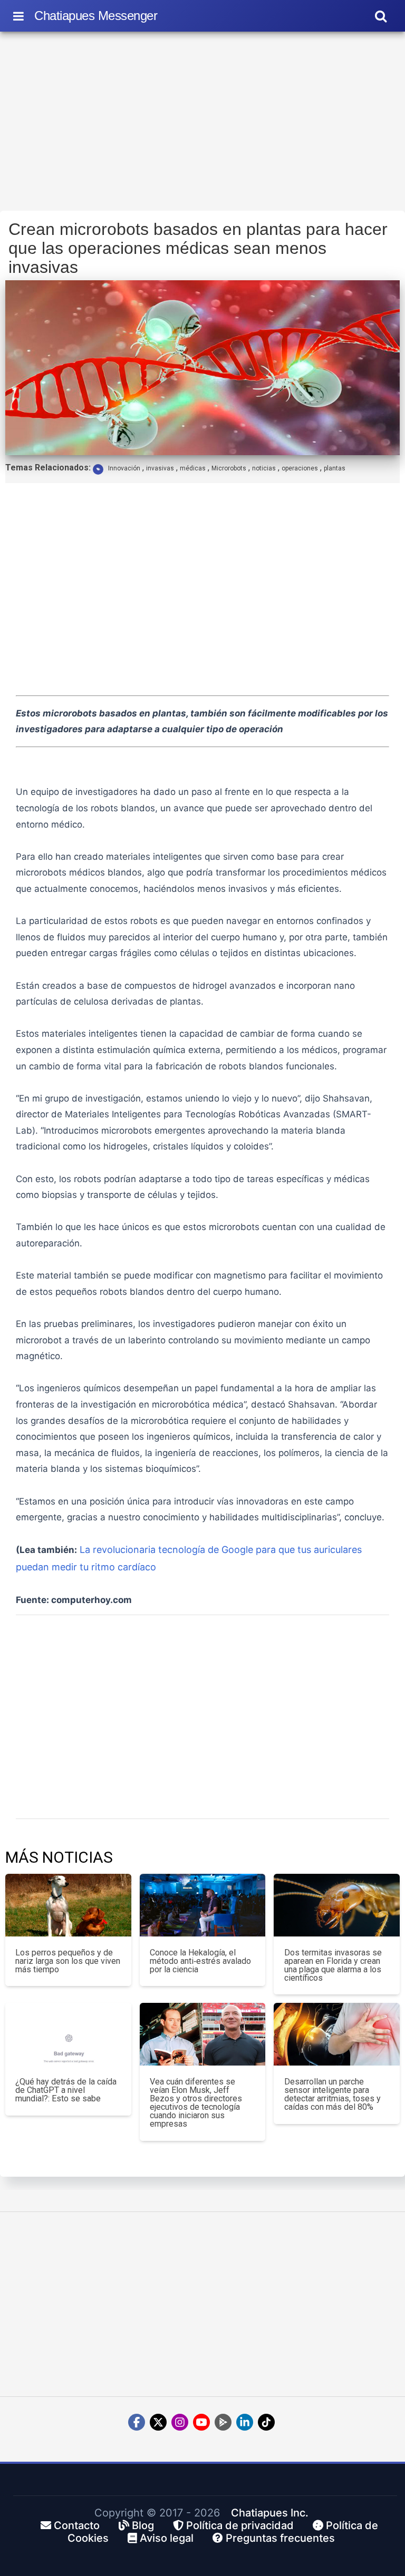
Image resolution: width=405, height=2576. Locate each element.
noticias (264, 468)
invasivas (160, 468)
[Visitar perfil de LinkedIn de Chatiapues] (245, 2422)
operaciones (300, 468)
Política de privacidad (239, 2525)
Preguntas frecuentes (279, 2538)
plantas (335, 468)
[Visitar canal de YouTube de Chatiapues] (201, 2422)
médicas (193, 468)
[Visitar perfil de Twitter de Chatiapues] (158, 2422)
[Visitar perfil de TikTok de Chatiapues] (266, 2422)
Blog (142, 2525)
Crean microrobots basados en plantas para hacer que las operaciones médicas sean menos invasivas (198, 248)
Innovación (124, 468)
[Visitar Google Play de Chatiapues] (223, 2422)
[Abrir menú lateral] (18, 16)
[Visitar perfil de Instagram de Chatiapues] (180, 2422)
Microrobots (229, 468)
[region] (202, 124)
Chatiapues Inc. (270, 2513)
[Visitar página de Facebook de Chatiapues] (137, 2422)
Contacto (75, 2525)
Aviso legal (165, 2538)
